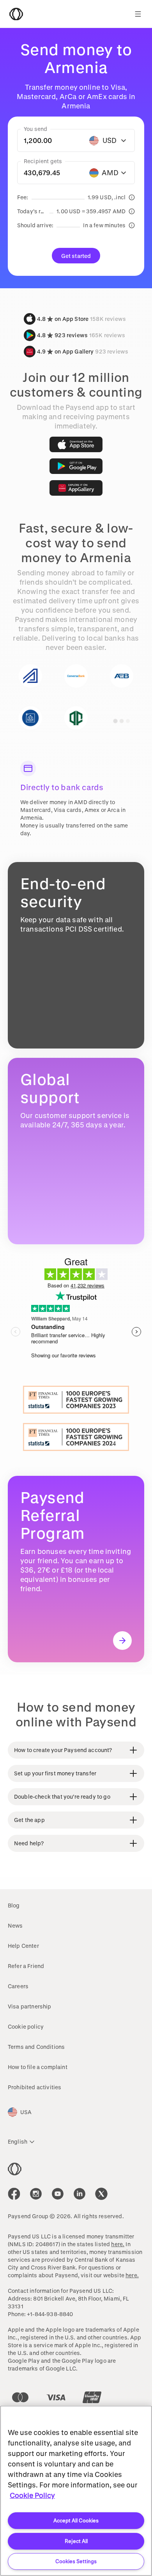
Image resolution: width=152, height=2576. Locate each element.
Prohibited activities (34, 2087)
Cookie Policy (32, 2495)
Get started (76, 256)
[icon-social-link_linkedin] (80, 2194)
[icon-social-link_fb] (14, 2194)
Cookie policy (26, 2026)
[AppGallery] (76, 488)
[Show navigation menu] (138, 14)
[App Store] (76, 444)
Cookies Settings (76, 2561)
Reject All (76, 2541)
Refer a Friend (26, 1966)
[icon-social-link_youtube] (58, 2194)
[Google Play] (76, 466)
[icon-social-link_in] (36, 2194)
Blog (14, 1905)
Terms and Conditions (36, 2047)
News (15, 1925)
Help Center (23, 1946)
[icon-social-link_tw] (101, 2194)
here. (118, 2244)
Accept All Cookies (76, 2520)
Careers (18, 1986)
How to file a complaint (38, 2067)
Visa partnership (30, 2006)
